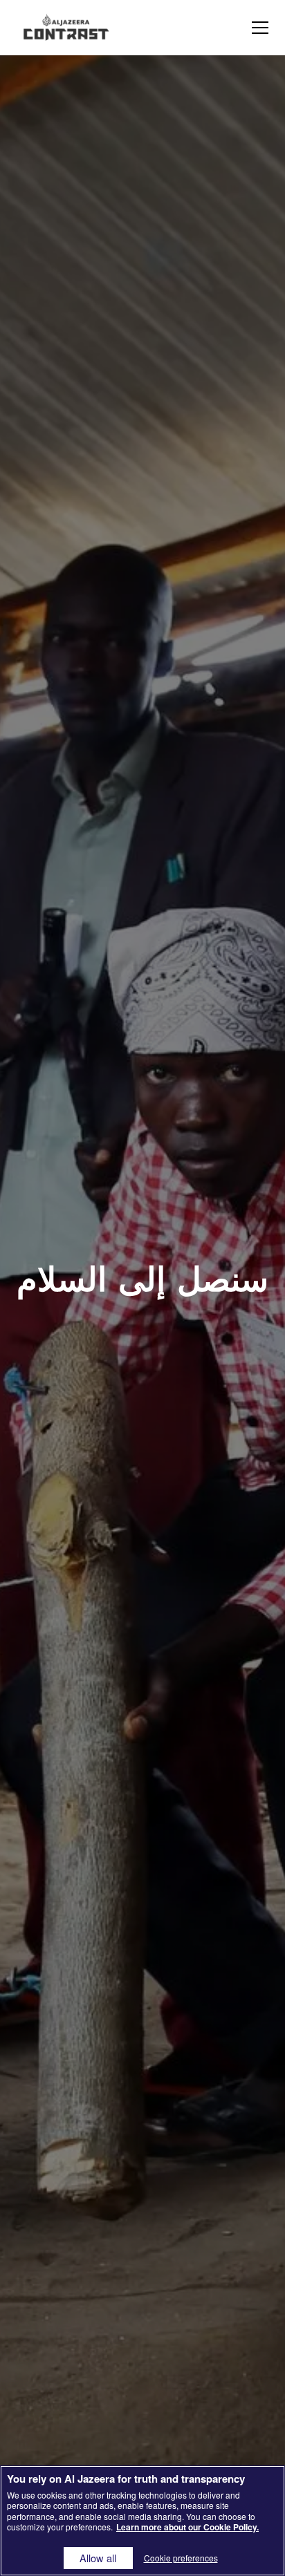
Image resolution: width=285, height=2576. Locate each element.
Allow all (98, 2558)
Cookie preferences (181, 2558)
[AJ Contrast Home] (66, 28)
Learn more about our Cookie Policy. (187, 2527)
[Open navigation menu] (260, 28)
